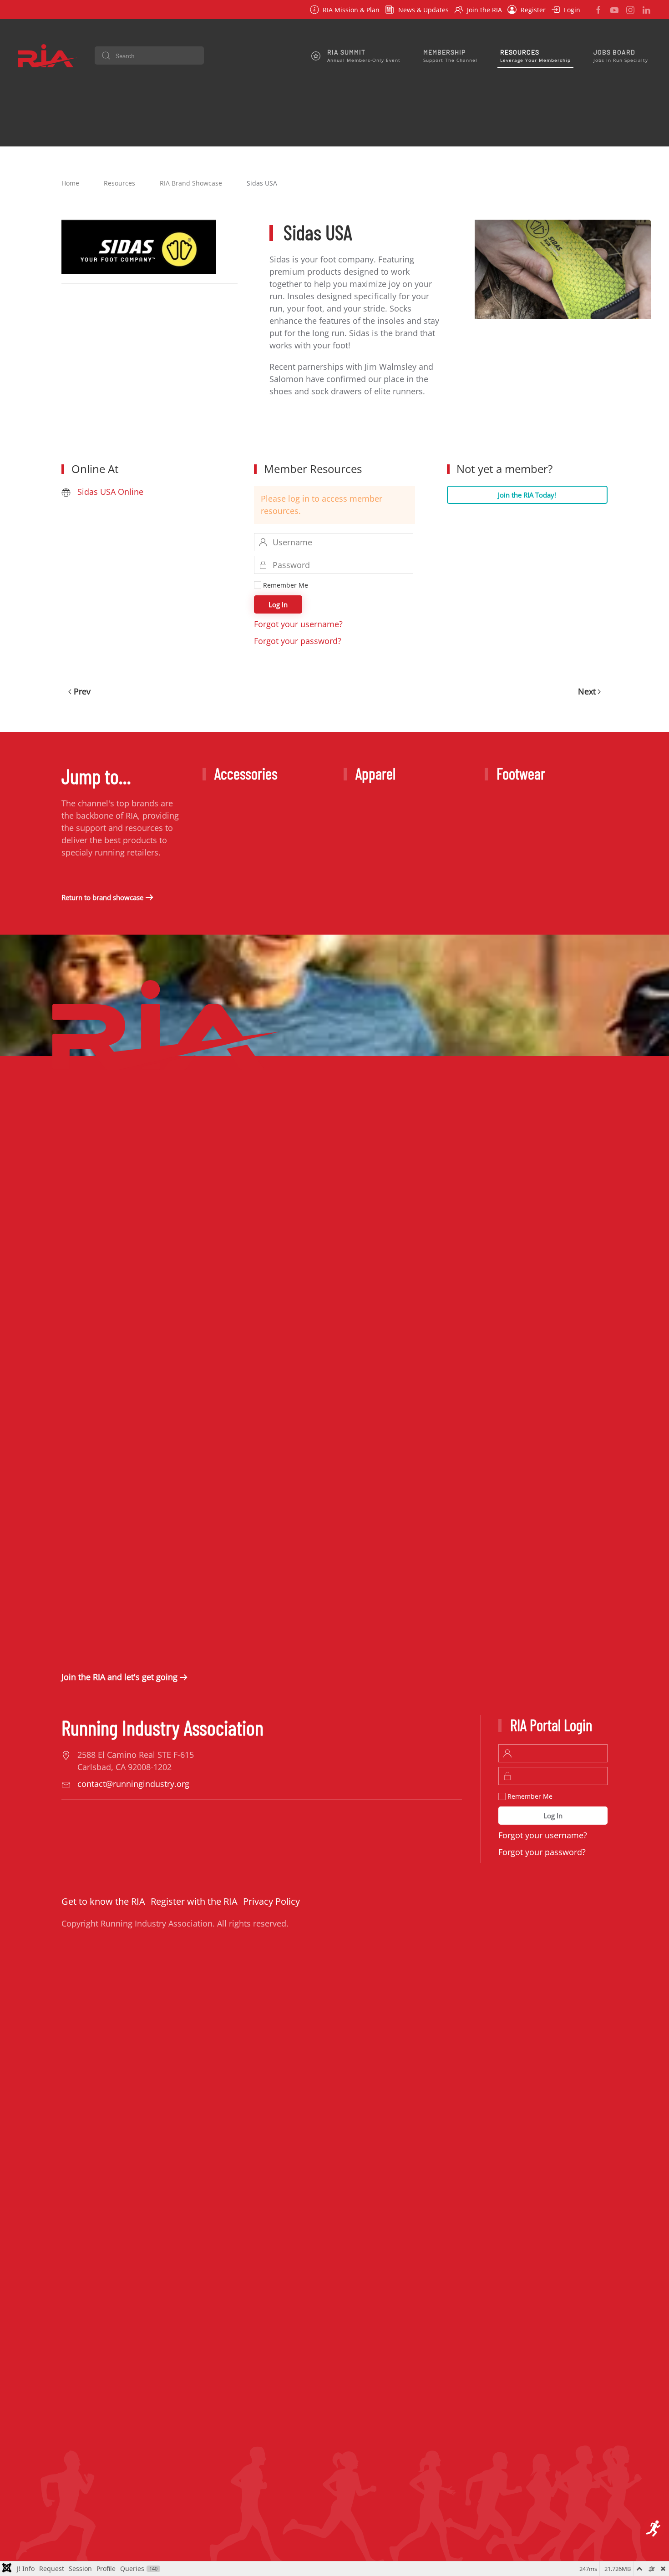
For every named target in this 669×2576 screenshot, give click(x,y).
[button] (356, 55)
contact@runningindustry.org (133, 1784)
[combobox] (149, 55)
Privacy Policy (271, 1901)
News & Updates (423, 10)
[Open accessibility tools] (654, 2529)
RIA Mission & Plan (351, 10)
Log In (278, 604)
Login (572, 10)
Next (587, 691)
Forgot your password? (298, 641)
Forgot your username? (298, 624)
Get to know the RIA (103, 1901)
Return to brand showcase (102, 897)
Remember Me (285, 585)
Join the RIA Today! (527, 495)
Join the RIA (484, 10)
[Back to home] (48, 55)
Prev (82, 691)
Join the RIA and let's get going (119, 1677)
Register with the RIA (194, 1901)
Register (533, 10)
